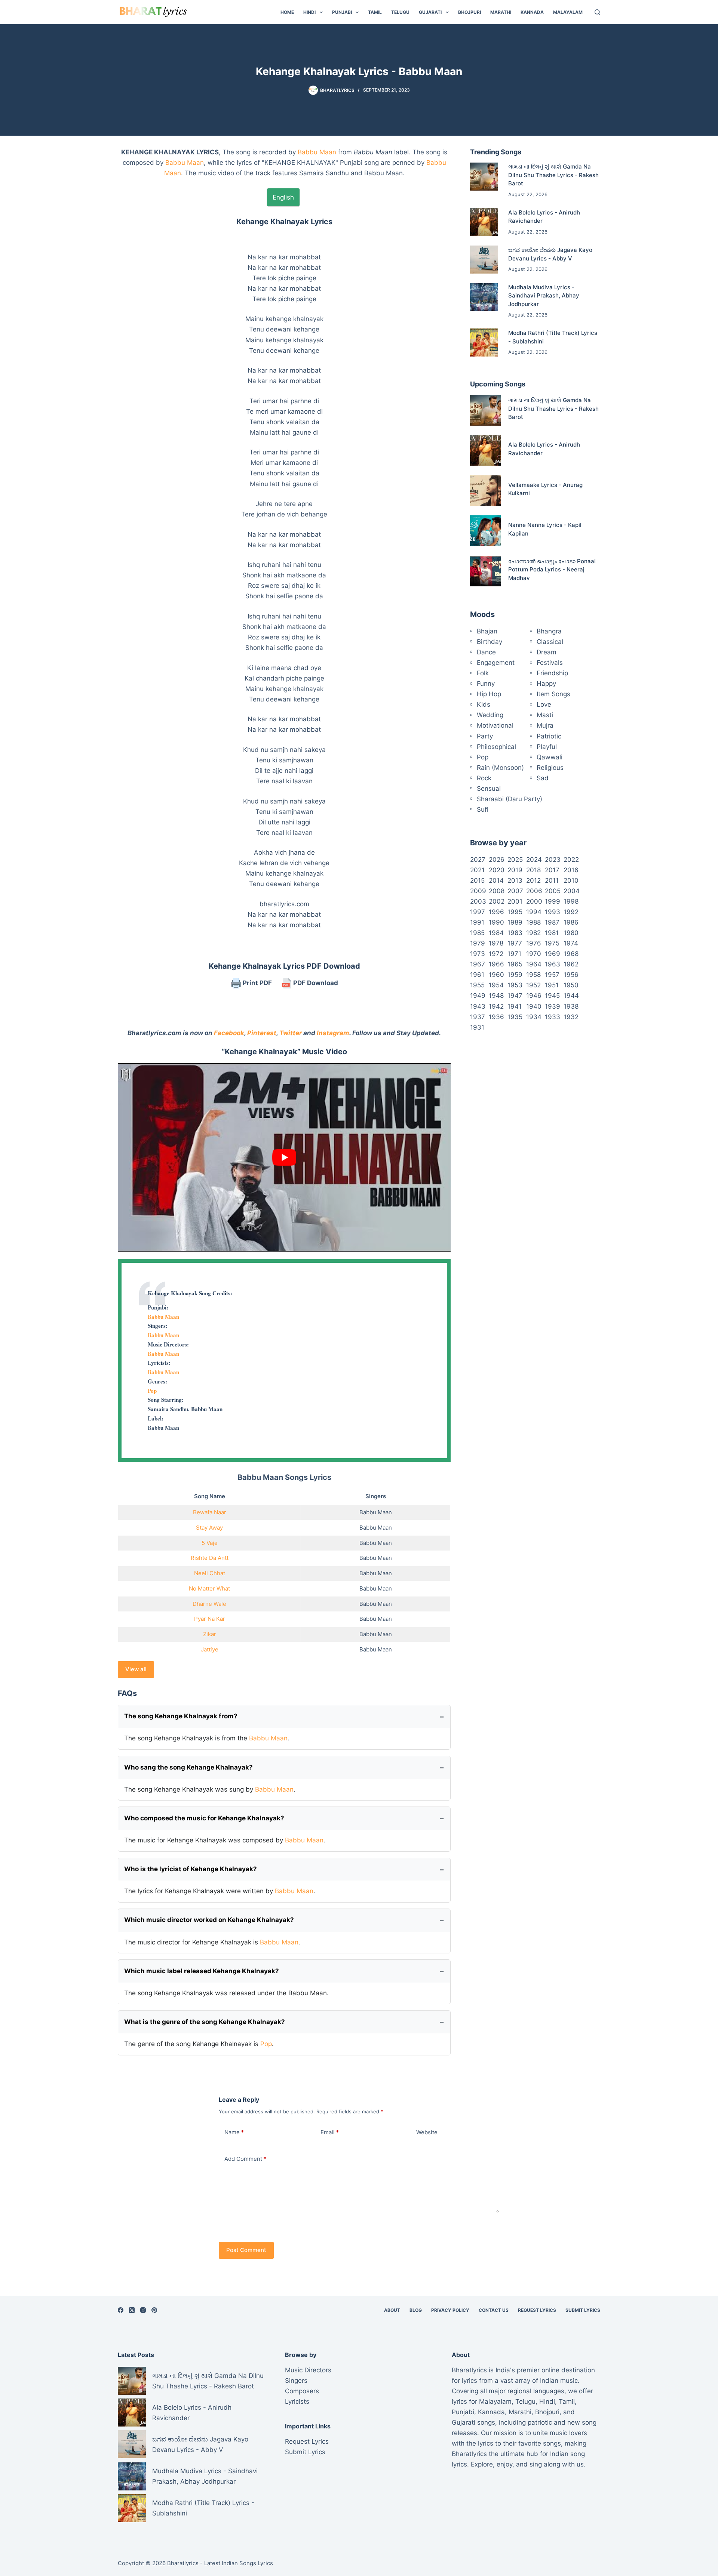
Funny (486, 684)
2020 (497, 870)
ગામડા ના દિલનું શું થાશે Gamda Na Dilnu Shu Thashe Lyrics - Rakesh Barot (553, 175)
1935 (515, 1017)
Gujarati (430, 12)
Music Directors (308, 2370)
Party (485, 736)
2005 (553, 891)
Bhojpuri (470, 12)
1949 (478, 996)
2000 (534, 901)
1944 (571, 996)
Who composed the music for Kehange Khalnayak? (204, 1818)
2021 (477, 870)
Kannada (532, 12)
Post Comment (246, 2250)
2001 (515, 901)
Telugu (400, 12)
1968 (571, 954)
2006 (534, 891)
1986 (571, 922)
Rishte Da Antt (210, 1558)
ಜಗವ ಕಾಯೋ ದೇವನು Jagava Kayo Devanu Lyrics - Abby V (200, 2444)
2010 (571, 880)
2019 (515, 870)
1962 (571, 964)
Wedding (490, 715)
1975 (552, 943)
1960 (496, 975)
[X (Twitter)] (132, 2310)
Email (330, 2132)
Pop (152, 1391)
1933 (553, 1017)
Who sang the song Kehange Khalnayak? (188, 1767)
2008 (497, 891)
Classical (550, 642)
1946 (534, 996)
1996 (496, 912)
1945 (552, 996)
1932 (571, 1017)
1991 (477, 922)
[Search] (597, 12)
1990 (496, 922)
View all (136, 1669)
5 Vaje (210, 1543)
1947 (515, 996)
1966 (496, 964)
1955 (477, 985)
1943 (478, 1006)
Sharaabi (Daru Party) (510, 799)
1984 (496, 933)
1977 (515, 943)
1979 (478, 943)
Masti (545, 715)
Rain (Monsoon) (500, 768)
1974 (571, 943)
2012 (533, 880)
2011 (552, 880)
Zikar (210, 1634)
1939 (553, 1006)
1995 (515, 912)
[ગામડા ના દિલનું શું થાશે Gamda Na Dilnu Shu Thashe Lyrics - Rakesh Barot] (484, 177)
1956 (571, 975)
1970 (534, 954)
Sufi (483, 809)
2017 (552, 870)
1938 (571, 1006)
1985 (477, 933)
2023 (553, 860)
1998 (571, 901)
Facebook (229, 1033)
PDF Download (315, 983)
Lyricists (297, 2401)
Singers (296, 2381)
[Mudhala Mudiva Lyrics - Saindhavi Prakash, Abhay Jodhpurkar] (484, 297)
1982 (533, 933)
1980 (571, 933)
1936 (496, 1017)
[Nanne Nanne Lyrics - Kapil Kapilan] (485, 531)
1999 (553, 901)
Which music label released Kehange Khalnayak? (202, 1971)
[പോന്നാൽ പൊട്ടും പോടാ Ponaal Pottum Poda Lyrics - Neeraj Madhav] (485, 571)
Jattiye (210, 1649)
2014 (496, 880)
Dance (486, 652)
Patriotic (549, 736)
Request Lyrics (537, 2310)
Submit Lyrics (583, 2310)
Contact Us (494, 2310)
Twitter (291, 1033)
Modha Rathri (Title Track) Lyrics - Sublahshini (203, 2508)
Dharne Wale (209, 1604)
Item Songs (553, 694)
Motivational (495, 725)
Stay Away (209, 1528)
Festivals (550, 663)
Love (544, 704)
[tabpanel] (284, 573)
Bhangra (549, 631)
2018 (533, 870)
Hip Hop (489, 694)
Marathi (501, 12)
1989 (515, 922)
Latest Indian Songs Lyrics (239, 2563)
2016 (571, 870)
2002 (497, 901)
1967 (478, 964)
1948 (496, 996)
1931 (477, 1027)
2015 (477, 880)
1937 (478, 1017)
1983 (515, 933)
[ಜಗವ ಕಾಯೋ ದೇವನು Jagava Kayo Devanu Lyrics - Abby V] (484, 260)
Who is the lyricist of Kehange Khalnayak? (191, 1869)
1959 (515, 975)
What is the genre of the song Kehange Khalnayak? (205, 2022)
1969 (553, 954)
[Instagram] (143, 2310)
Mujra (545, 725)
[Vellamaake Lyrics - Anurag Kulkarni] (485, 491)
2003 (478, 901)
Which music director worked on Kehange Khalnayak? (209, 1920)
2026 (497, 860)
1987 (552, 922)
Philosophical (496, 747)
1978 (496, 943)
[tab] (283, 197)
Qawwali (550, 757)
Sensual (489, 789)
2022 (571, 860)
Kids (484, 704)
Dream (547, 652)
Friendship (552, 673)
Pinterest (262, 1033)
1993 (553, 912)
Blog (416, 2310)
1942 (496, 1006)
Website (427, 2132)
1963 (553, 964)
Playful (547, 747)
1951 (552, 985)
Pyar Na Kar (210, 1619)
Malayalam (568, 12)
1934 (534, 1017)
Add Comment (245, 2159)
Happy (546, 684)
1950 (571, 985)
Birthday (490, 642)
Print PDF (257, 983)
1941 (515, 1006)
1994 (534, 912)
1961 (477, 975)
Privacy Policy (450, 2310)
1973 (478, 954)
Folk (483, 673)
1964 (534, 964)
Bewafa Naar (210, 1512)
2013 (515, 880)
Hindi (309, 12)
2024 (534, 860)
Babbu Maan (317, 152)
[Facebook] (121, 2310)
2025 (515, 860)
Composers (302, 2391)
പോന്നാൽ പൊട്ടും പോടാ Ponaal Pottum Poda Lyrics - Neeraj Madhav (552, 570)
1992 (571, 912)
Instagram (333, 1033)
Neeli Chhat (210, 1573)
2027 (478, 860)
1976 (534, 943)
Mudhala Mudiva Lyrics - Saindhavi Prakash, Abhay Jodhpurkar (544, 296)
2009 (478, 891)
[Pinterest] (154, 2310)
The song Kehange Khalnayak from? (181, 1716)
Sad (543, 778)
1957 (552, 975)
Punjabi (342, 12)
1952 (533, 985)
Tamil (375, 12)
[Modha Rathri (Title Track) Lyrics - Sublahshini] (484, 343)
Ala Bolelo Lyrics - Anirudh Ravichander (192, 2413)
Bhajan (487, 631)
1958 (533, 975)
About (392, 2310)
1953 (515, 985)
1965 (515, 964)
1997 (478, 912)
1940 (534, 1006)
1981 (552, 933)
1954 (496, 985)
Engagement (496, 663)
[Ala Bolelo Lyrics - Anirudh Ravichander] (484, 222)
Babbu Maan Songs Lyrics (284, 1477)
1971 (514, 954)
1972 (496, 954)
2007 (515, 891)
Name (234, 2132)
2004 (572, 891)
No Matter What (209, 1588)
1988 (533, 922)
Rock (484, 778)
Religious (550, 768)
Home (287, 12)
